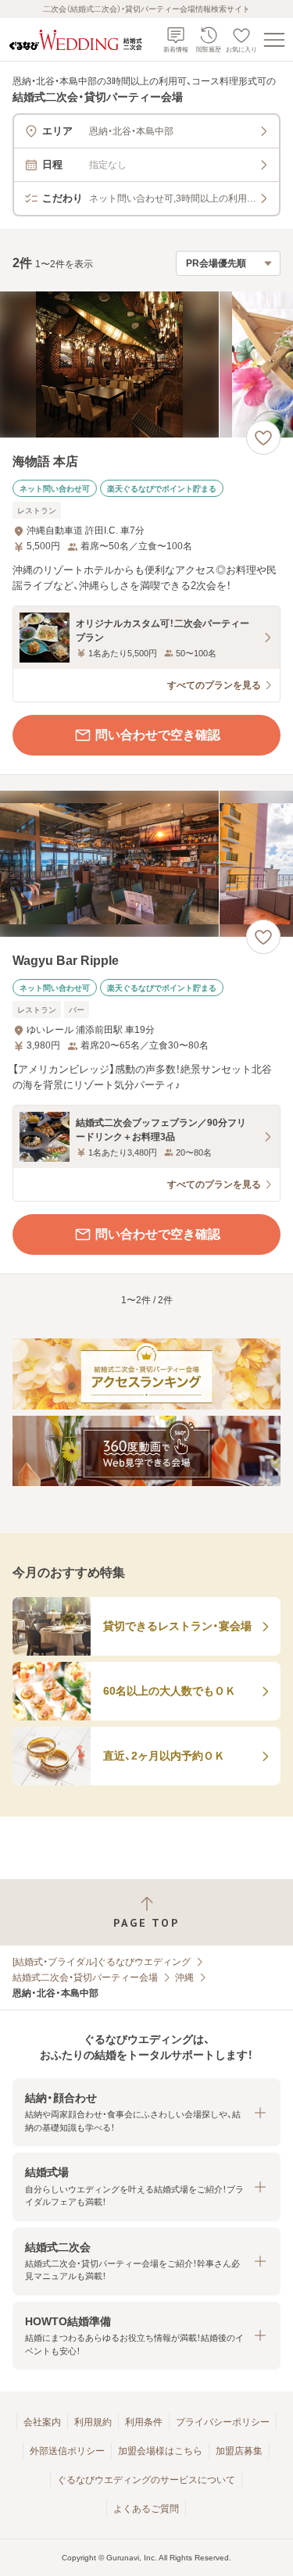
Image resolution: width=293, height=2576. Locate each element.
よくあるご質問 (146, 2509)
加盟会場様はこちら (160, 2451)
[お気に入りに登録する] (263, 438)
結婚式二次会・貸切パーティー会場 (85, 1978)
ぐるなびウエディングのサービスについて (146, 2480)
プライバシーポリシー (223, 2422)
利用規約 (93, 2422)
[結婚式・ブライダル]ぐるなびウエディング (102, 1962)
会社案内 (42, 2422)
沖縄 (184, 1978)
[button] (146, 2112)
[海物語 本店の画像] (146, 364)
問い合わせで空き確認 (158, 735)
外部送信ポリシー (67, 2451)
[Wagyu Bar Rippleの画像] (146, 864)
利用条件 (144, 2422)
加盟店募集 (239, 2451)
